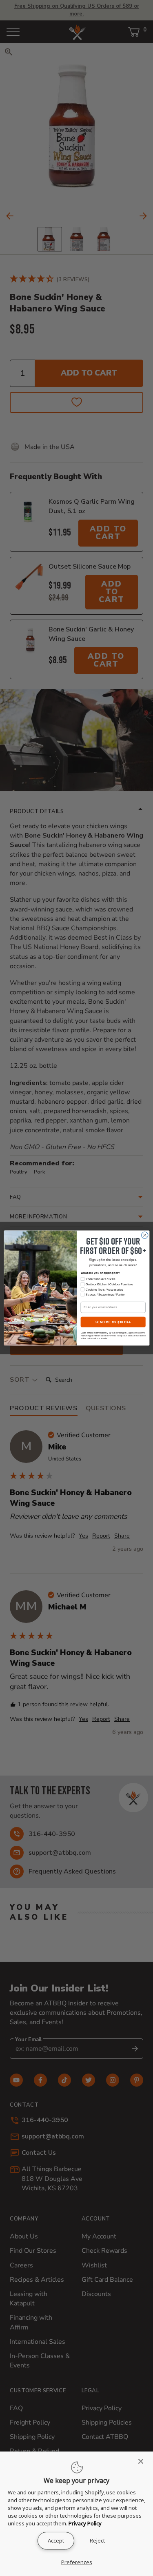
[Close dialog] (144, 1235)
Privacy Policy (85, 2523)
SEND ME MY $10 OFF (113, 1322)
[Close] (143, 2461)
